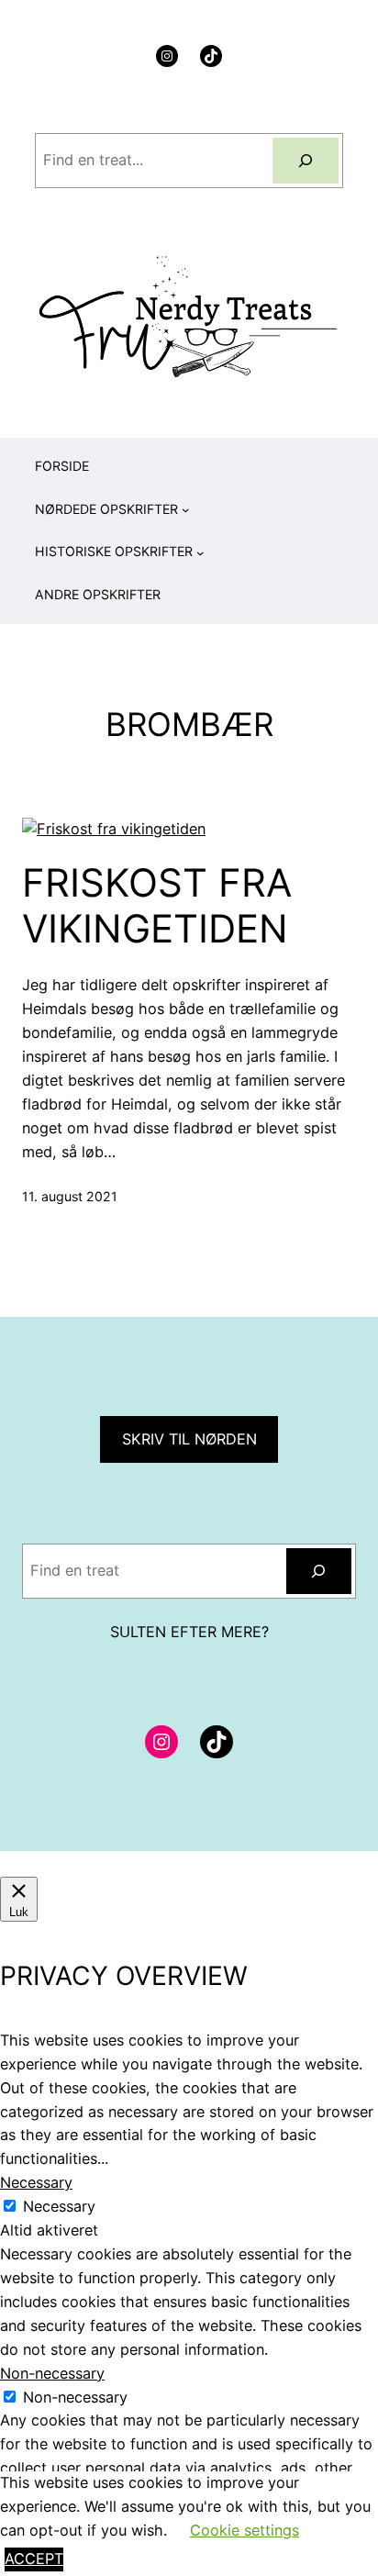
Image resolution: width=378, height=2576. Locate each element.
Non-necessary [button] (52, 2373)
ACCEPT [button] (34, 2559)
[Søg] (305, 161)
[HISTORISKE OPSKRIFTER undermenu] (200, 553)
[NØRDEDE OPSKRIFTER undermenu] (186, 510)
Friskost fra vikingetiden (157, 906)
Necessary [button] (36, 2182)
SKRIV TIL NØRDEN (189, 1439)
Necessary (59, 2206)
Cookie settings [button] (245, 2530)
